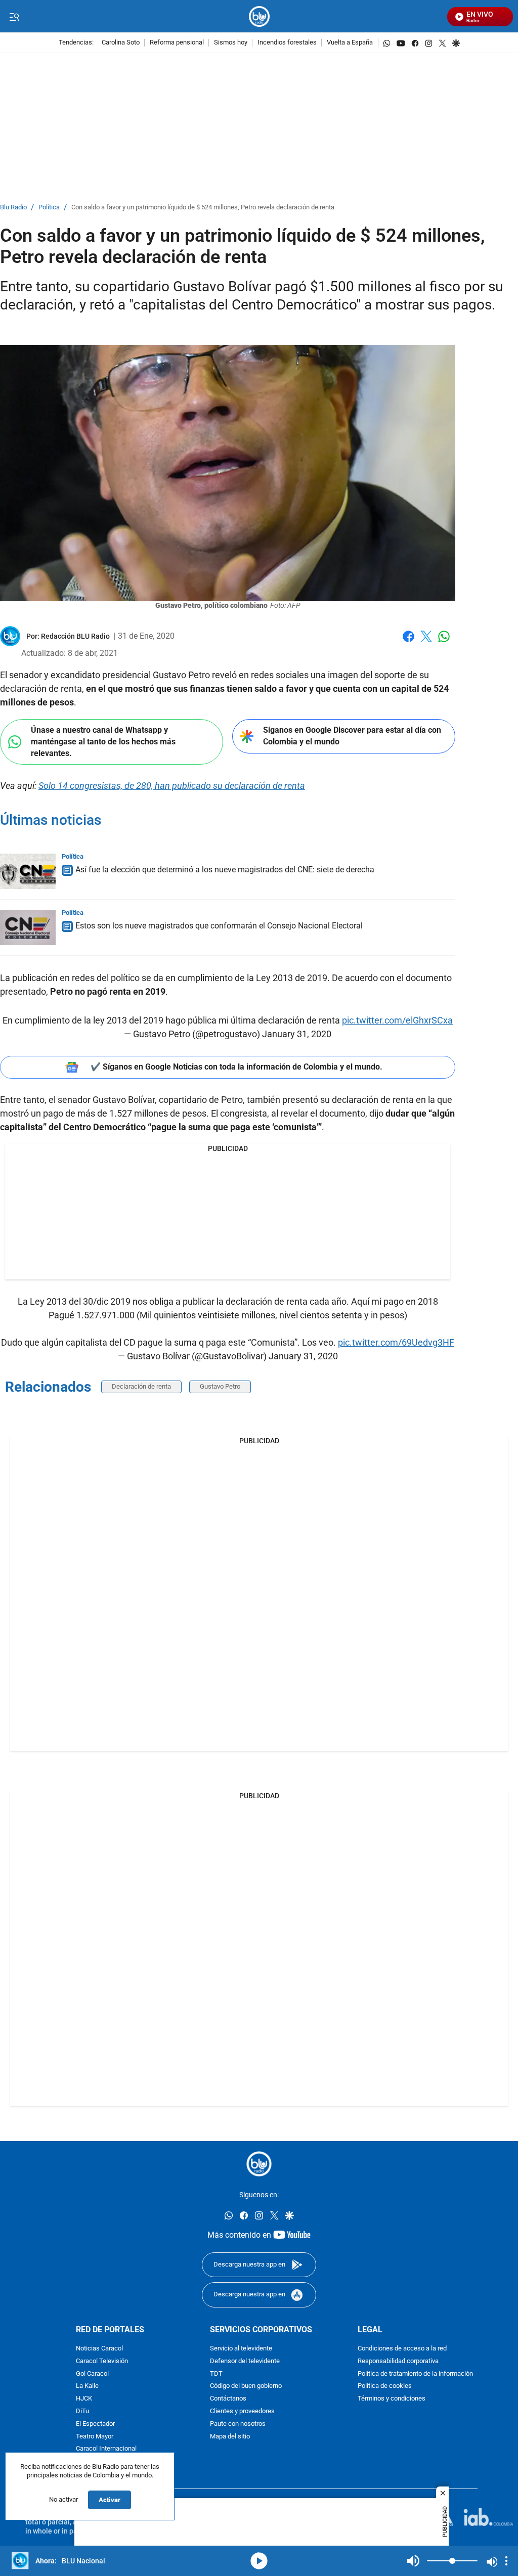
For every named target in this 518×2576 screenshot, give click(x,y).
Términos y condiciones (392, 2399)
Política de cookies (385, 2386)
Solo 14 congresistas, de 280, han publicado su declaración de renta (172, 786)
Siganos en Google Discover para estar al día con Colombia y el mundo (352, 736)
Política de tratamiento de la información (415, 2373)
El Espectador (95, 2424)
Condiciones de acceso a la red (402, 2349)
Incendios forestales (287, 43)
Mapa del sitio (230, 2436)
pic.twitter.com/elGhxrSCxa (397, 1020)
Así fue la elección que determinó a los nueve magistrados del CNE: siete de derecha (225, 870)
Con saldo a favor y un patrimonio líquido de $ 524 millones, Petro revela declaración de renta (203, 208)
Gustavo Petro (220, 1386)
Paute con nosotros (238, 2424)
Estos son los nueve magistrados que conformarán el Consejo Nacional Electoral (219, 926)
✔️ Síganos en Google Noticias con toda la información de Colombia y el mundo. (236, 1067)
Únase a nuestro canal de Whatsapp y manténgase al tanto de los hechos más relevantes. (103, 741)
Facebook (408, 642)
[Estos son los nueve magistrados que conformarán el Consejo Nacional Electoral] (28, 927)
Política (49, 208)
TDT (216, 2373)
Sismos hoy (231, 43)
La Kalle (87, 2386)
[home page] (259, 16)
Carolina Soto (121, 43)
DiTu (82, 2411)
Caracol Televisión (102, 2361)
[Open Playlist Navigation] (506, 2561)
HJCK (84, 2399)
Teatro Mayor (95, 2436)
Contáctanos (228, 2399)
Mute (413, 2561)
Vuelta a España (350, 43)
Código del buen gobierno (246, 2386)
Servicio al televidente (241, 2349)
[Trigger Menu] (14, 17)
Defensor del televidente (245, 2361)
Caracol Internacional (106, 2449)
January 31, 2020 (297, 1034)
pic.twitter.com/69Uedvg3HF (396, 1342)
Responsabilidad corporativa (398, 2361)
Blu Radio (13, 208)
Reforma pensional (177, 43)
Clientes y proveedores (242, 2411)
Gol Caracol (92, 2373)
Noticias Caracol (99, 2349)
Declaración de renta (141, 1386)
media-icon (259, 2561)
